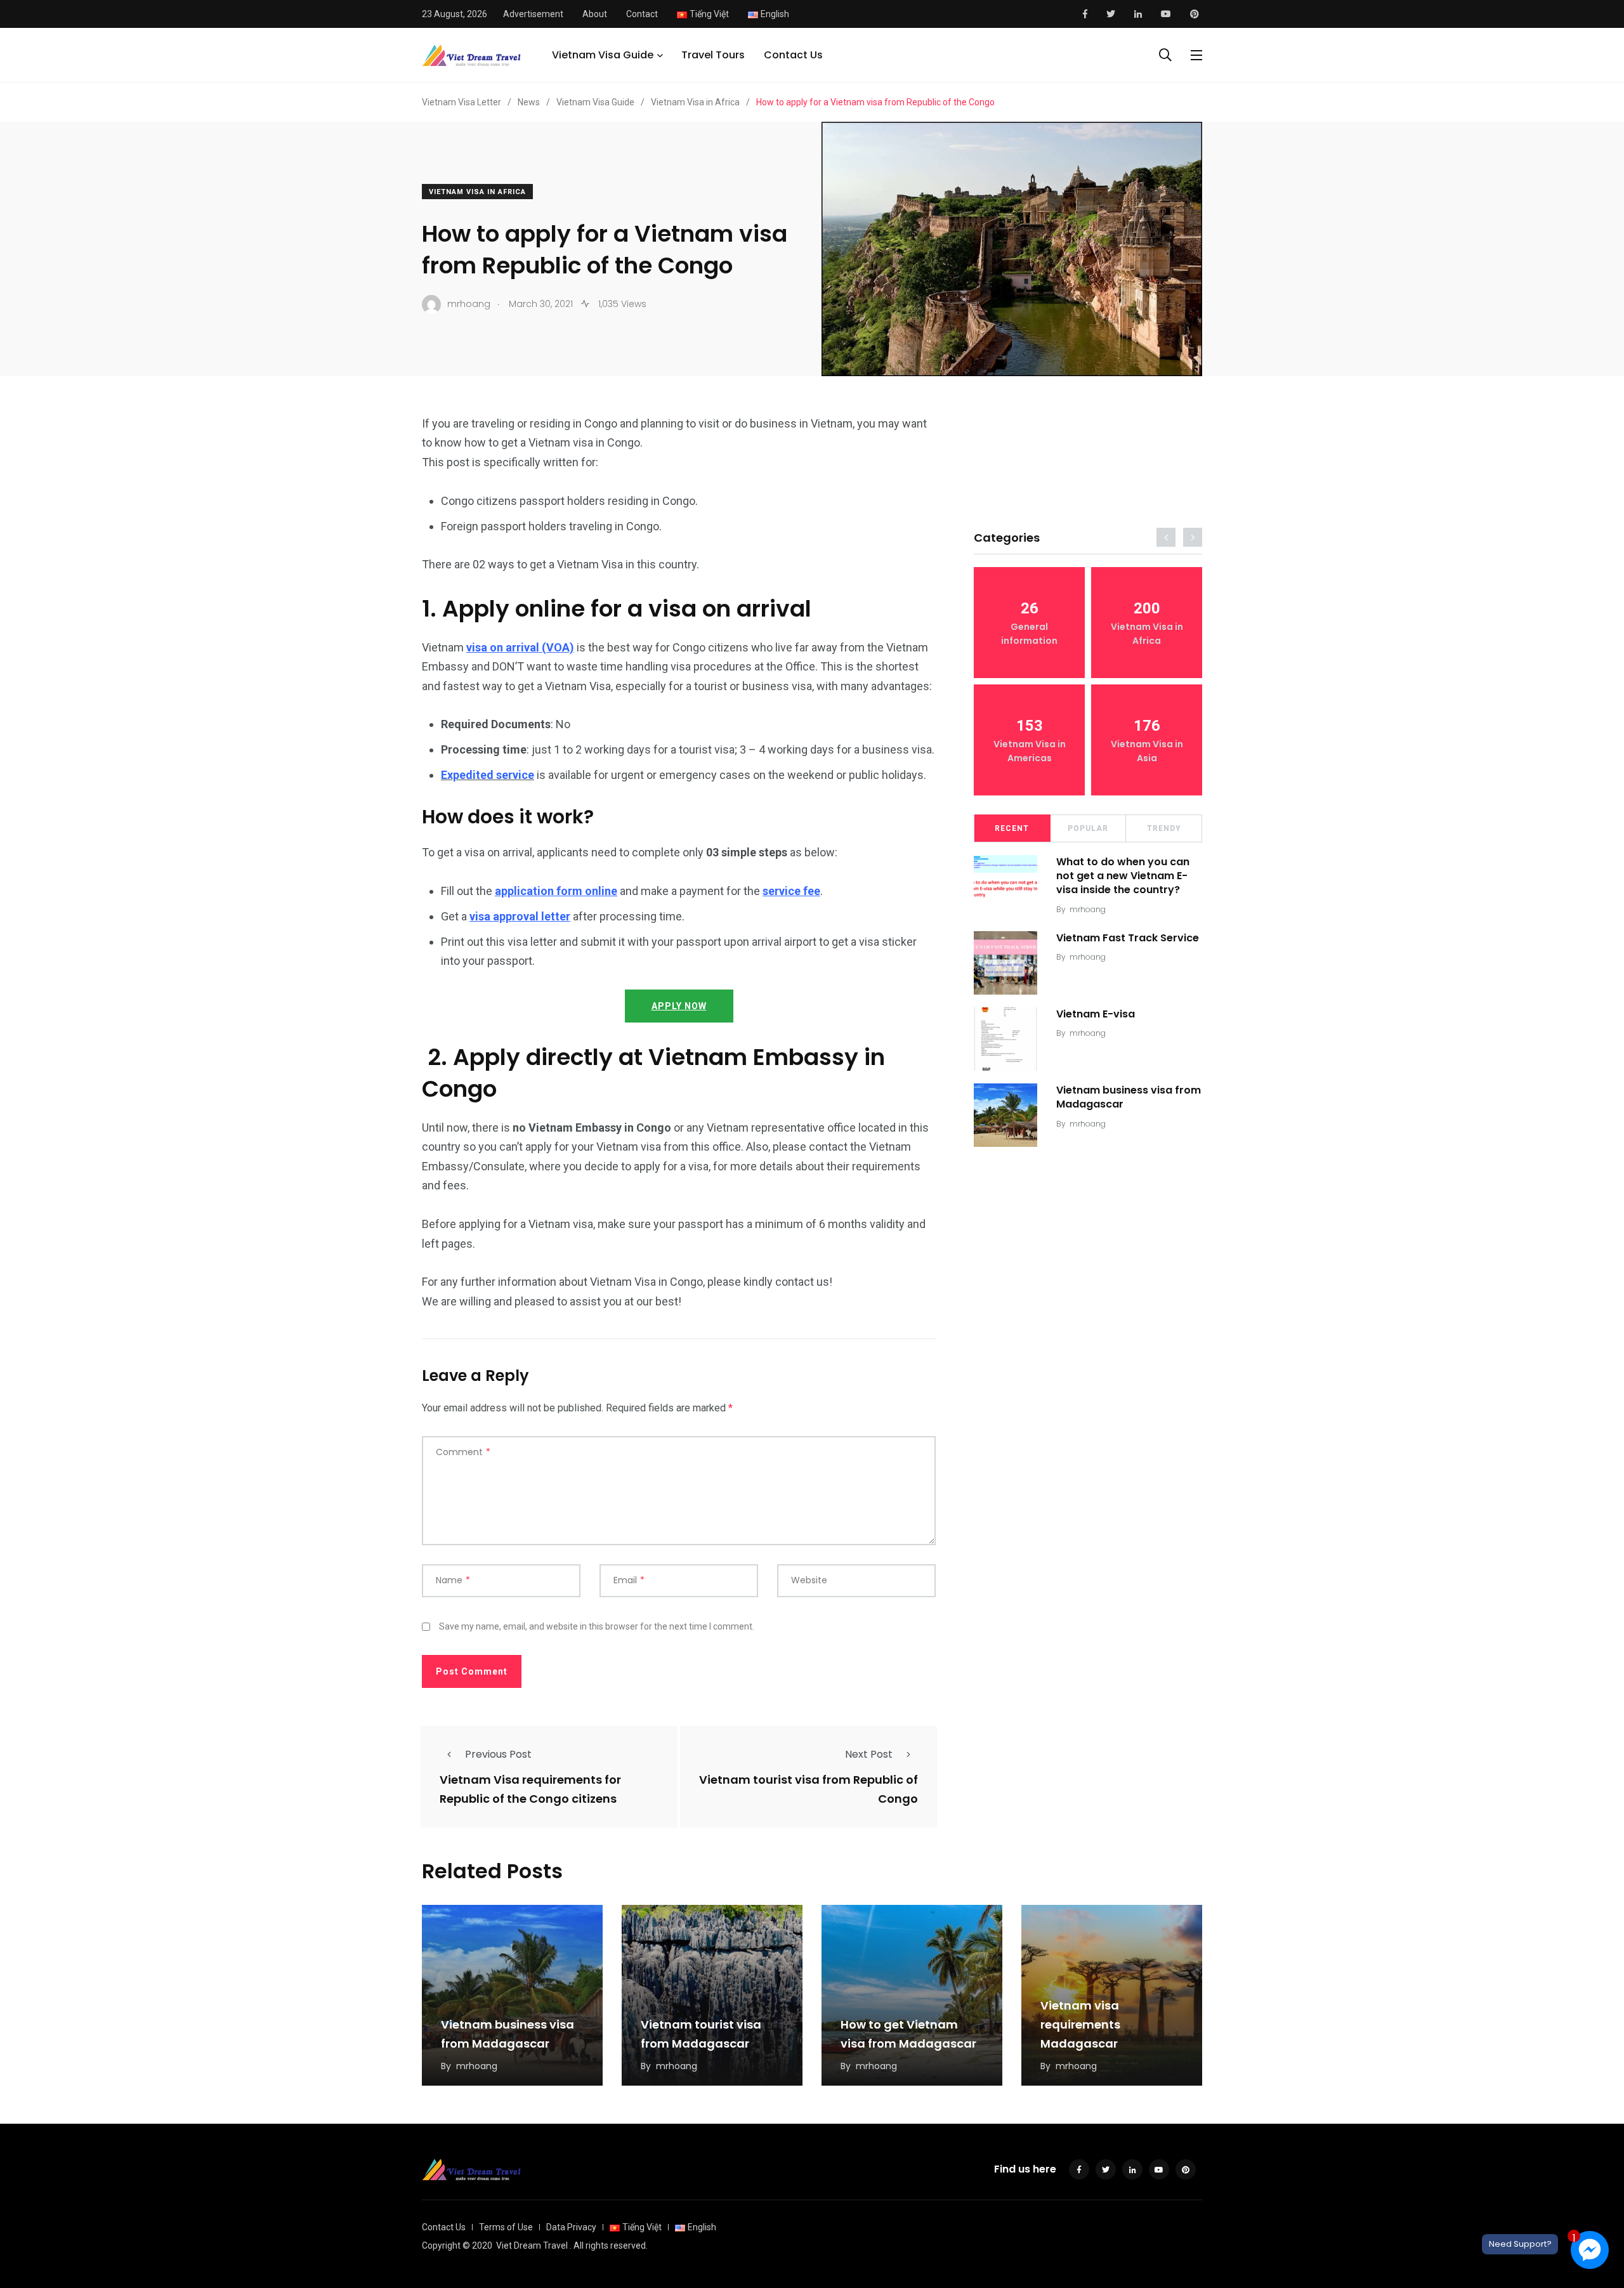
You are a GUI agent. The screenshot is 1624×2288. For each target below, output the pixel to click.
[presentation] (1166, 537)
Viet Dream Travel (532, 2246)
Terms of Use (506, 2227)
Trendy (1164, 828)
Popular (1088, 828)
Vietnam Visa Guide (603, 55)
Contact (642, 14)
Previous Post (498, 1754)
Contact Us (793, 55)
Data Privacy (571, 2227)
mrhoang (1088, 909)
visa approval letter (520, 916)
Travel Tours (713, 55)
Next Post (869, 1754)
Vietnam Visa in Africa (477, 192)
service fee (791, 891)
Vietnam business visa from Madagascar (1129, 1097)
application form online (556, 891)
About (595, 14)
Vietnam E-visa (1096, 1014)
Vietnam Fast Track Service (1128, 938)
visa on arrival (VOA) (520, 647)
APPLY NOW (679, 1006)
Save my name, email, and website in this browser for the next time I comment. (597, 1626)
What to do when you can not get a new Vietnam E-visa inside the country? (1123, 876)
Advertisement (533, 14)
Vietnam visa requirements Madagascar (1080, 2024)
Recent (1012, 828)
